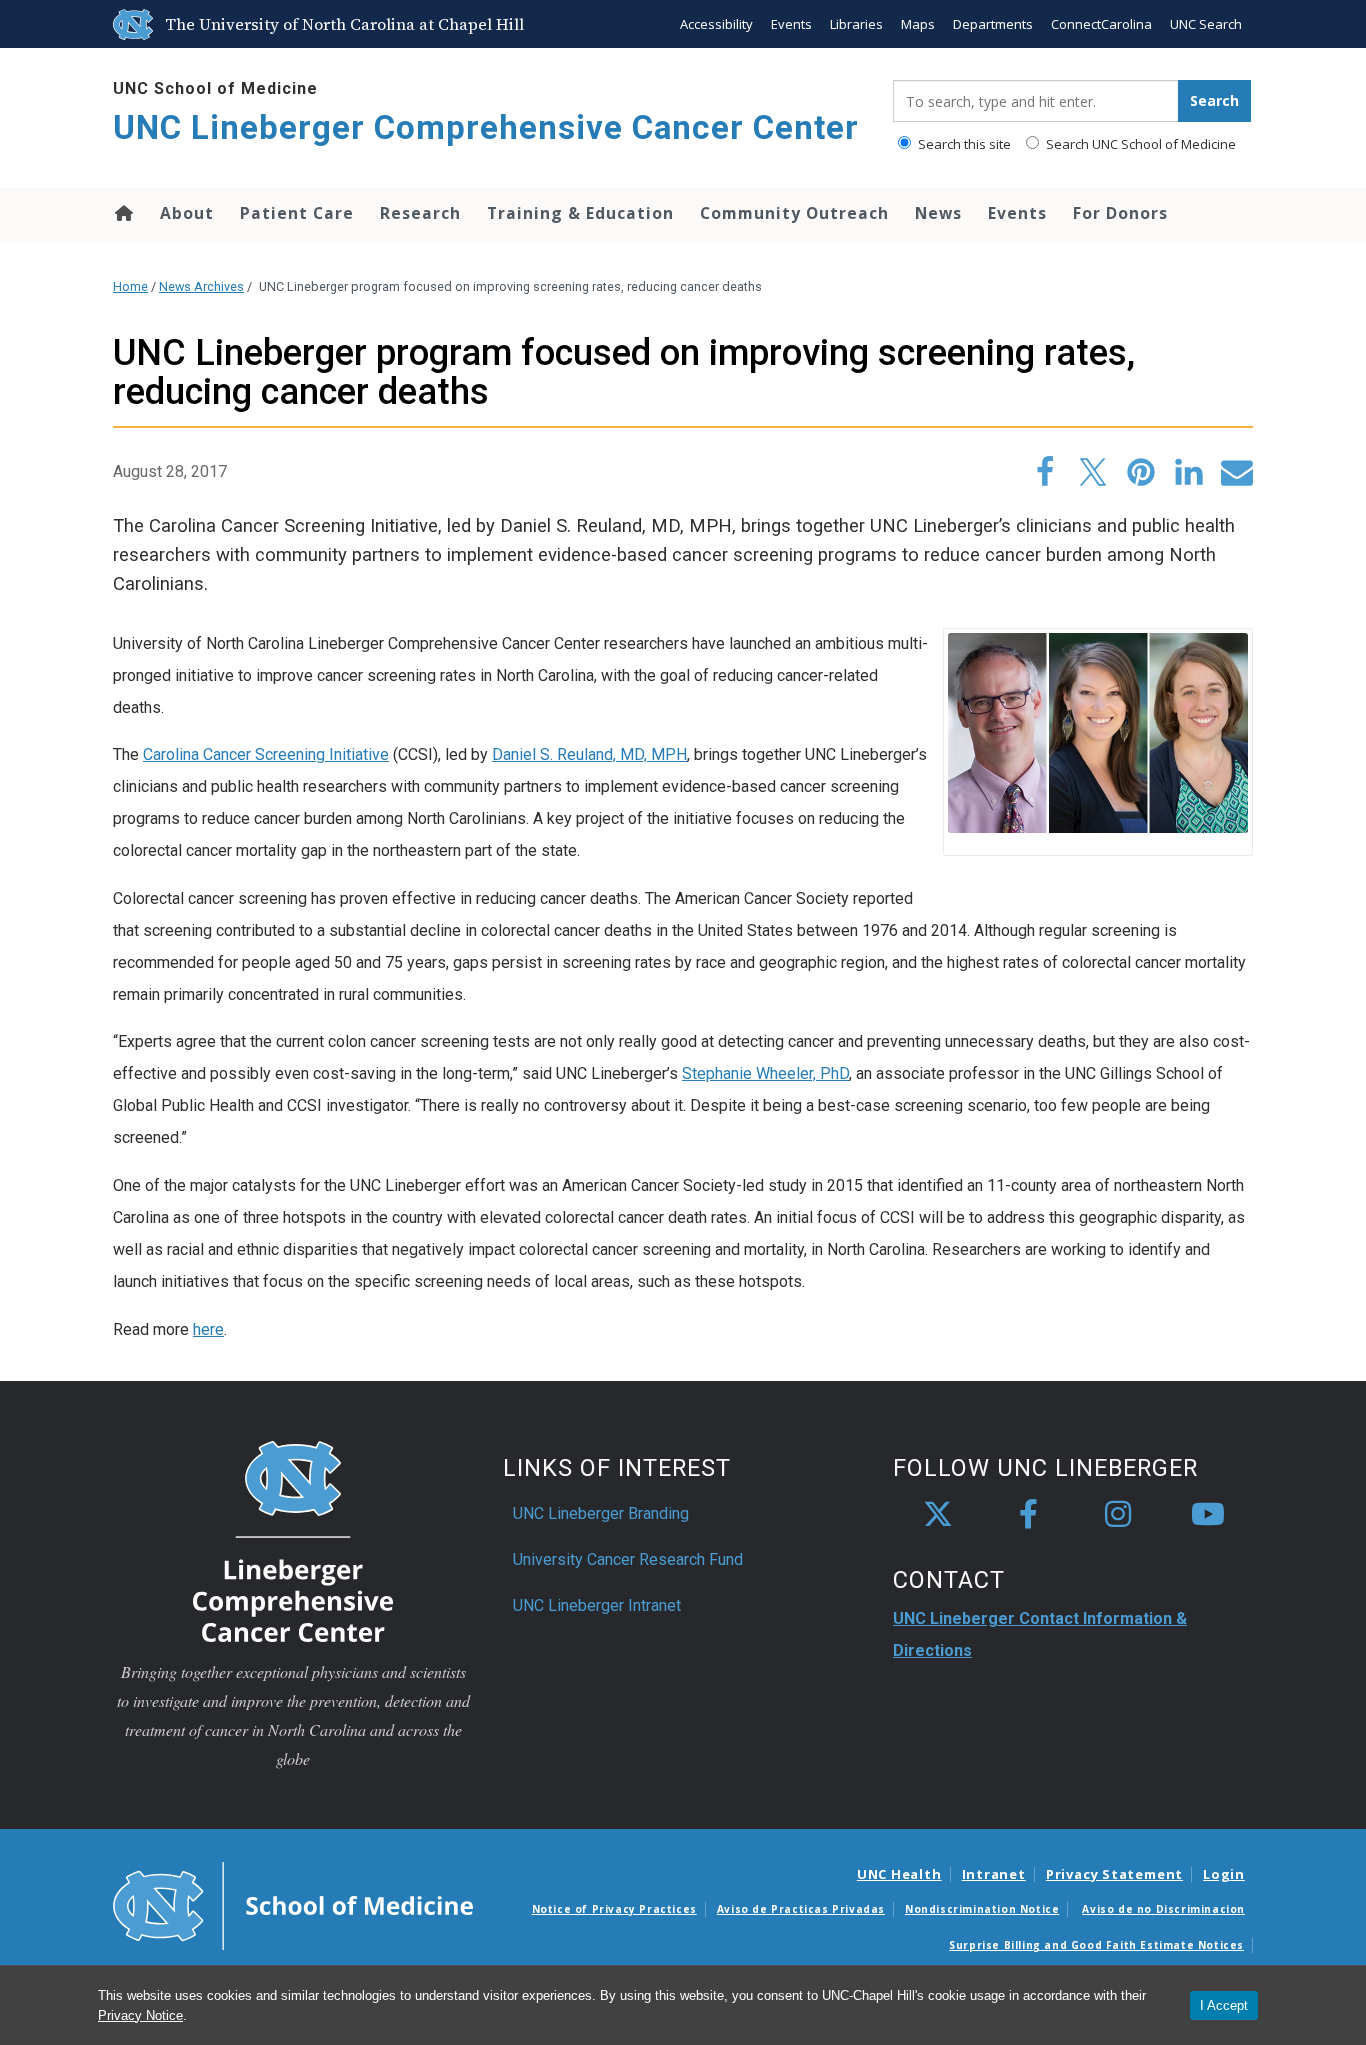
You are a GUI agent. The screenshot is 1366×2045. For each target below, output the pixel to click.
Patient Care (297, 213)
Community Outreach (794, 213)
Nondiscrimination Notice (982, 1909)
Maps (918, 24)
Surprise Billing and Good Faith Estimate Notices (1096, 1945)
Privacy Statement (1114, 1874)
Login (1224, 1874)
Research (420, 213)
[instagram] (1118, 1515)
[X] (938, 1515)
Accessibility (716, 24)
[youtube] (1208, 1515)
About (187, 213)
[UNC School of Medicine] (293, 1904)
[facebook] (1028, 1515)
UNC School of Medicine (215, 88)
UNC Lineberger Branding (601, 1513)
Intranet (994, 1874)
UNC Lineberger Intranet (597, 1605)
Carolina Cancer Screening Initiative (266, 754)
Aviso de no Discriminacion (1163, 1909)
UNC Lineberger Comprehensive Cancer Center (486, 127)
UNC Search (1206, 24)
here (208, 1329)
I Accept (1224, 2005)
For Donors (1120, 213)
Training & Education (580, 213)
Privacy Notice (140, 2015)
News (938, 213)
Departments (993, 24)
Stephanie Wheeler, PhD (765, 1073)
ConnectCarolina (1101, 24)
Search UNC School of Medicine (1139, 144)
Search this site (963, 144)
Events (791, 24)
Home (122, 213)
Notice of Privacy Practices (614, 1909)
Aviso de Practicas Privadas (801, 1909)
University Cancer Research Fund (628, 1559)
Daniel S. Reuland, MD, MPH (589, 754)
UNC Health (899, 1874)
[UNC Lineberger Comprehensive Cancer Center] (293, 1540)
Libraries (856, 24)
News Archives (201, 286)
